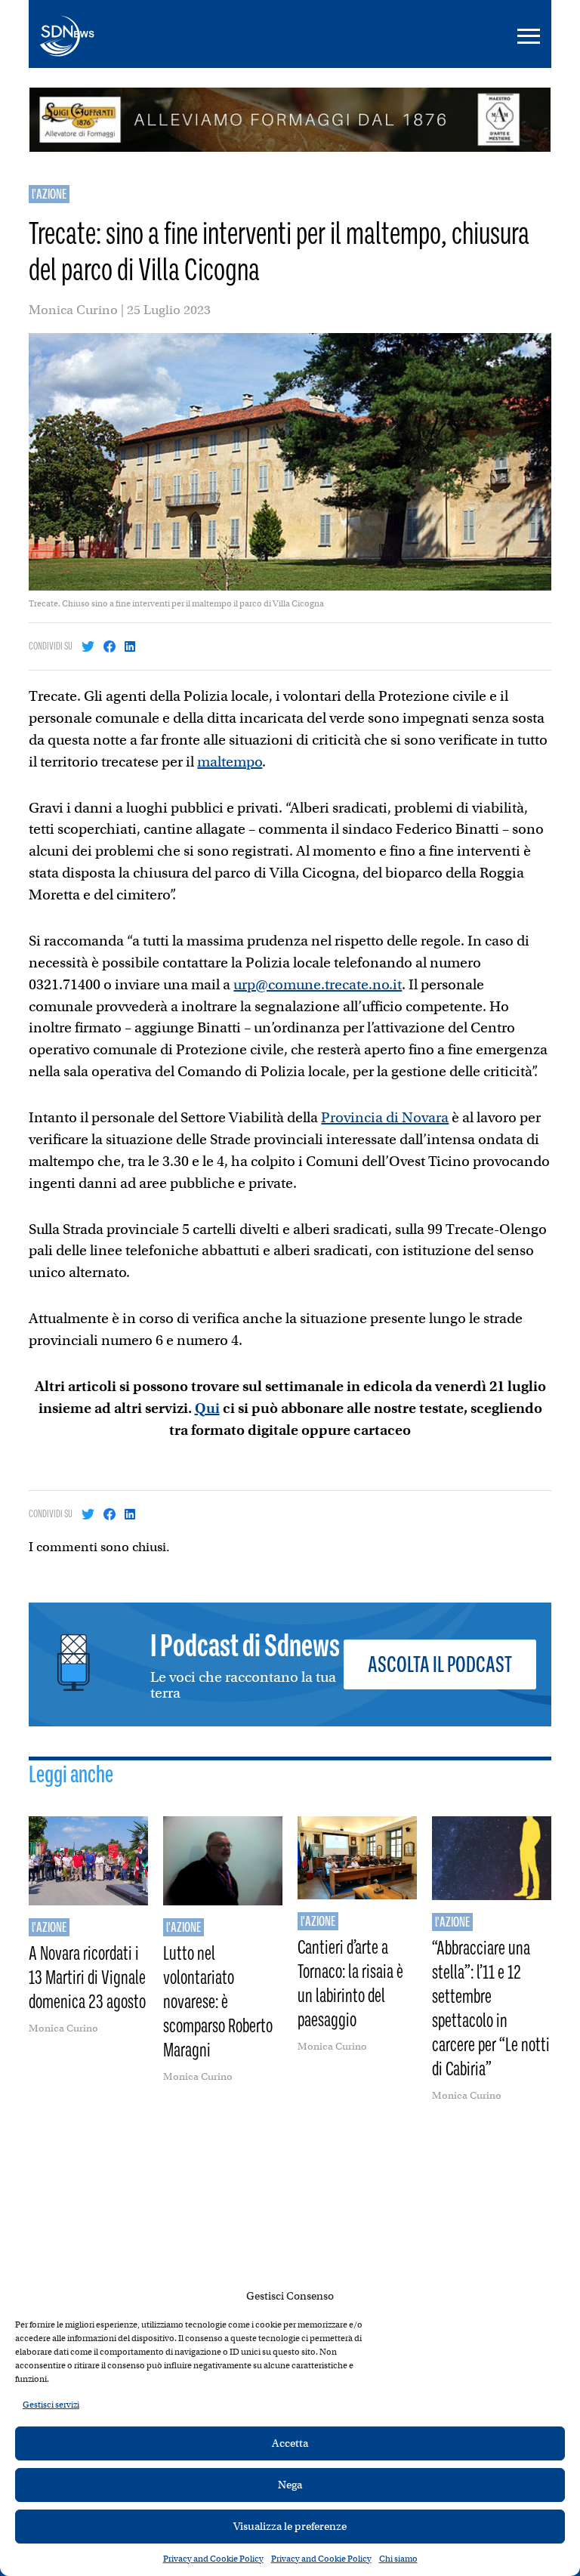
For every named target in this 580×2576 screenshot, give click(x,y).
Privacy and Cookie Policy (213, 2559)
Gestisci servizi (51, 2405)
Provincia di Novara (385, 1117)
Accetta (290, 2443)
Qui (207, 1408)
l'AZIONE (49, 194)
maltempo (230, 762)
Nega (290, 2485)
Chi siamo (398, 2559)
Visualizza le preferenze (290, 2526)
